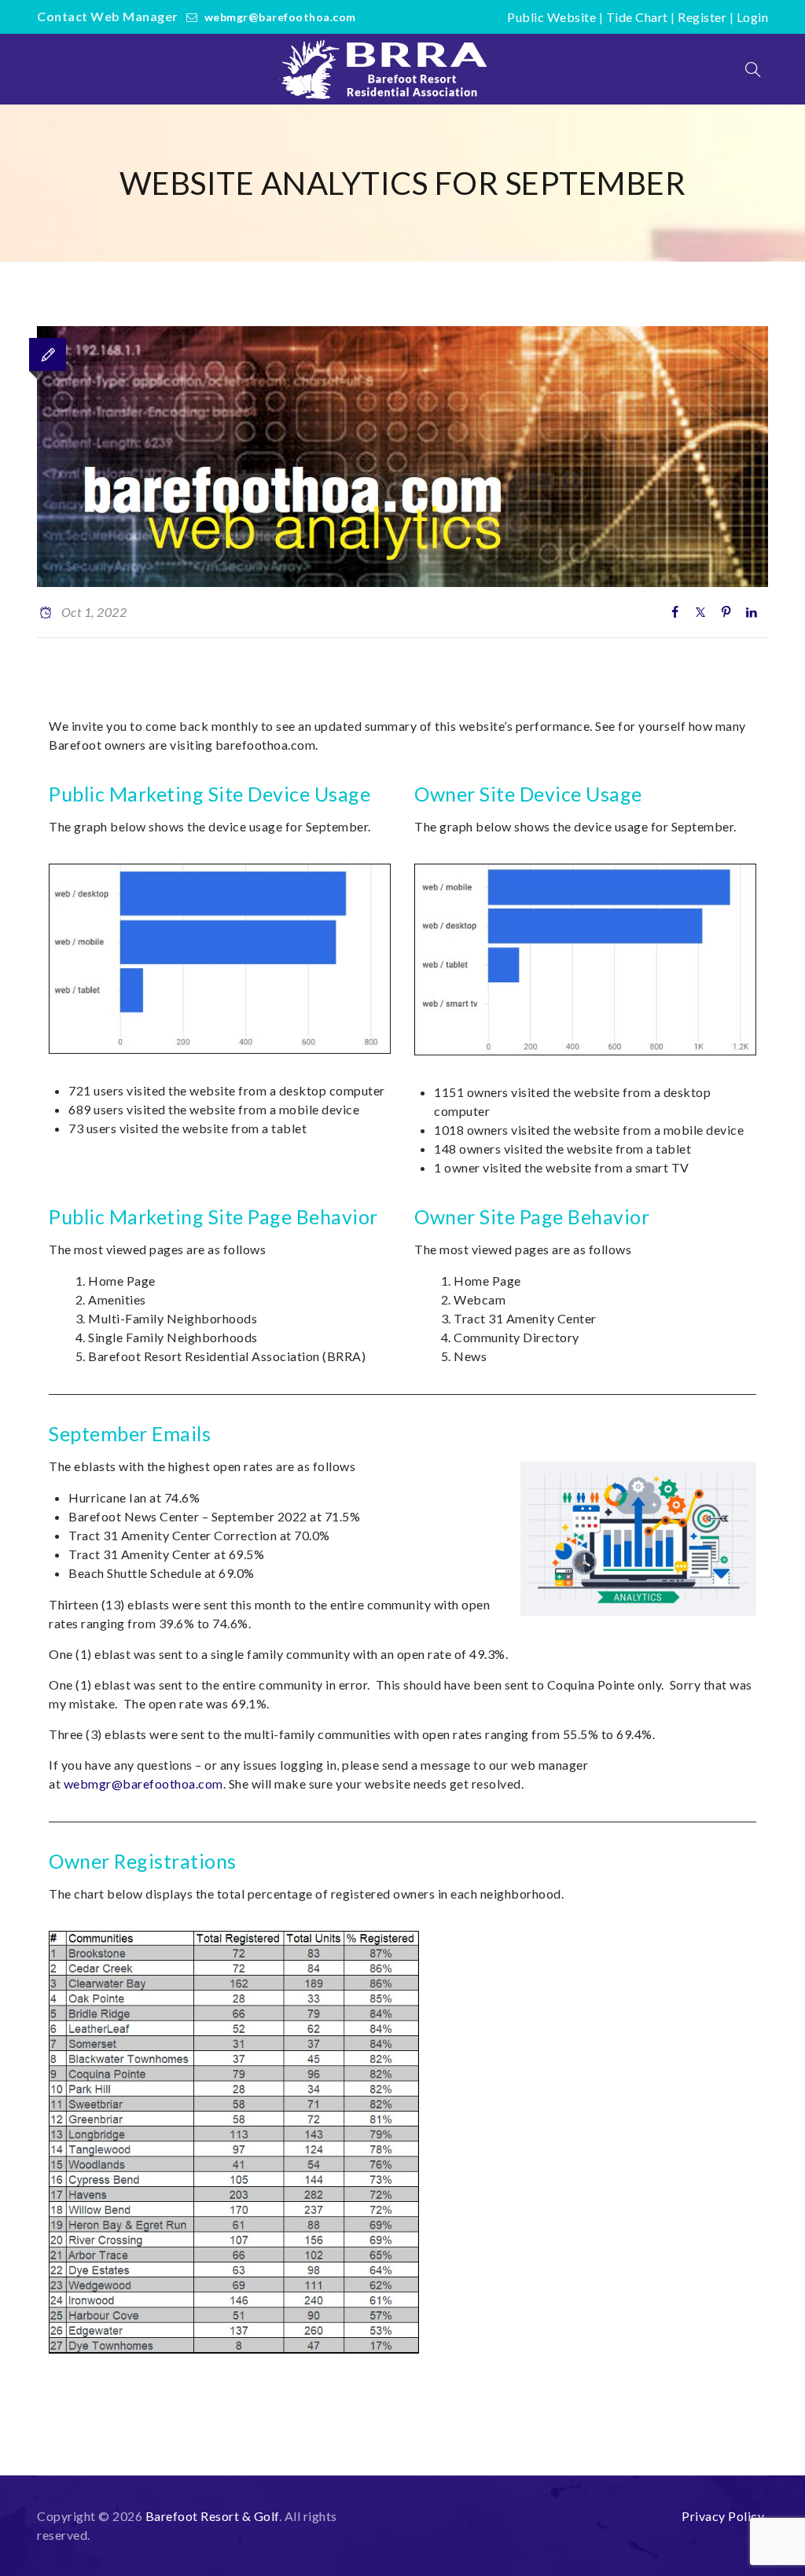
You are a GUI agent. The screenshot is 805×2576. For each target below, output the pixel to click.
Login (753, 17)
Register (702, 17)
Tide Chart (637, 17)
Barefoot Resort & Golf (212, 2516)
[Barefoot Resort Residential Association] (387, 69)
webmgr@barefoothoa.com (280, 17)
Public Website (551, 17)
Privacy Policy (723, 2516)
